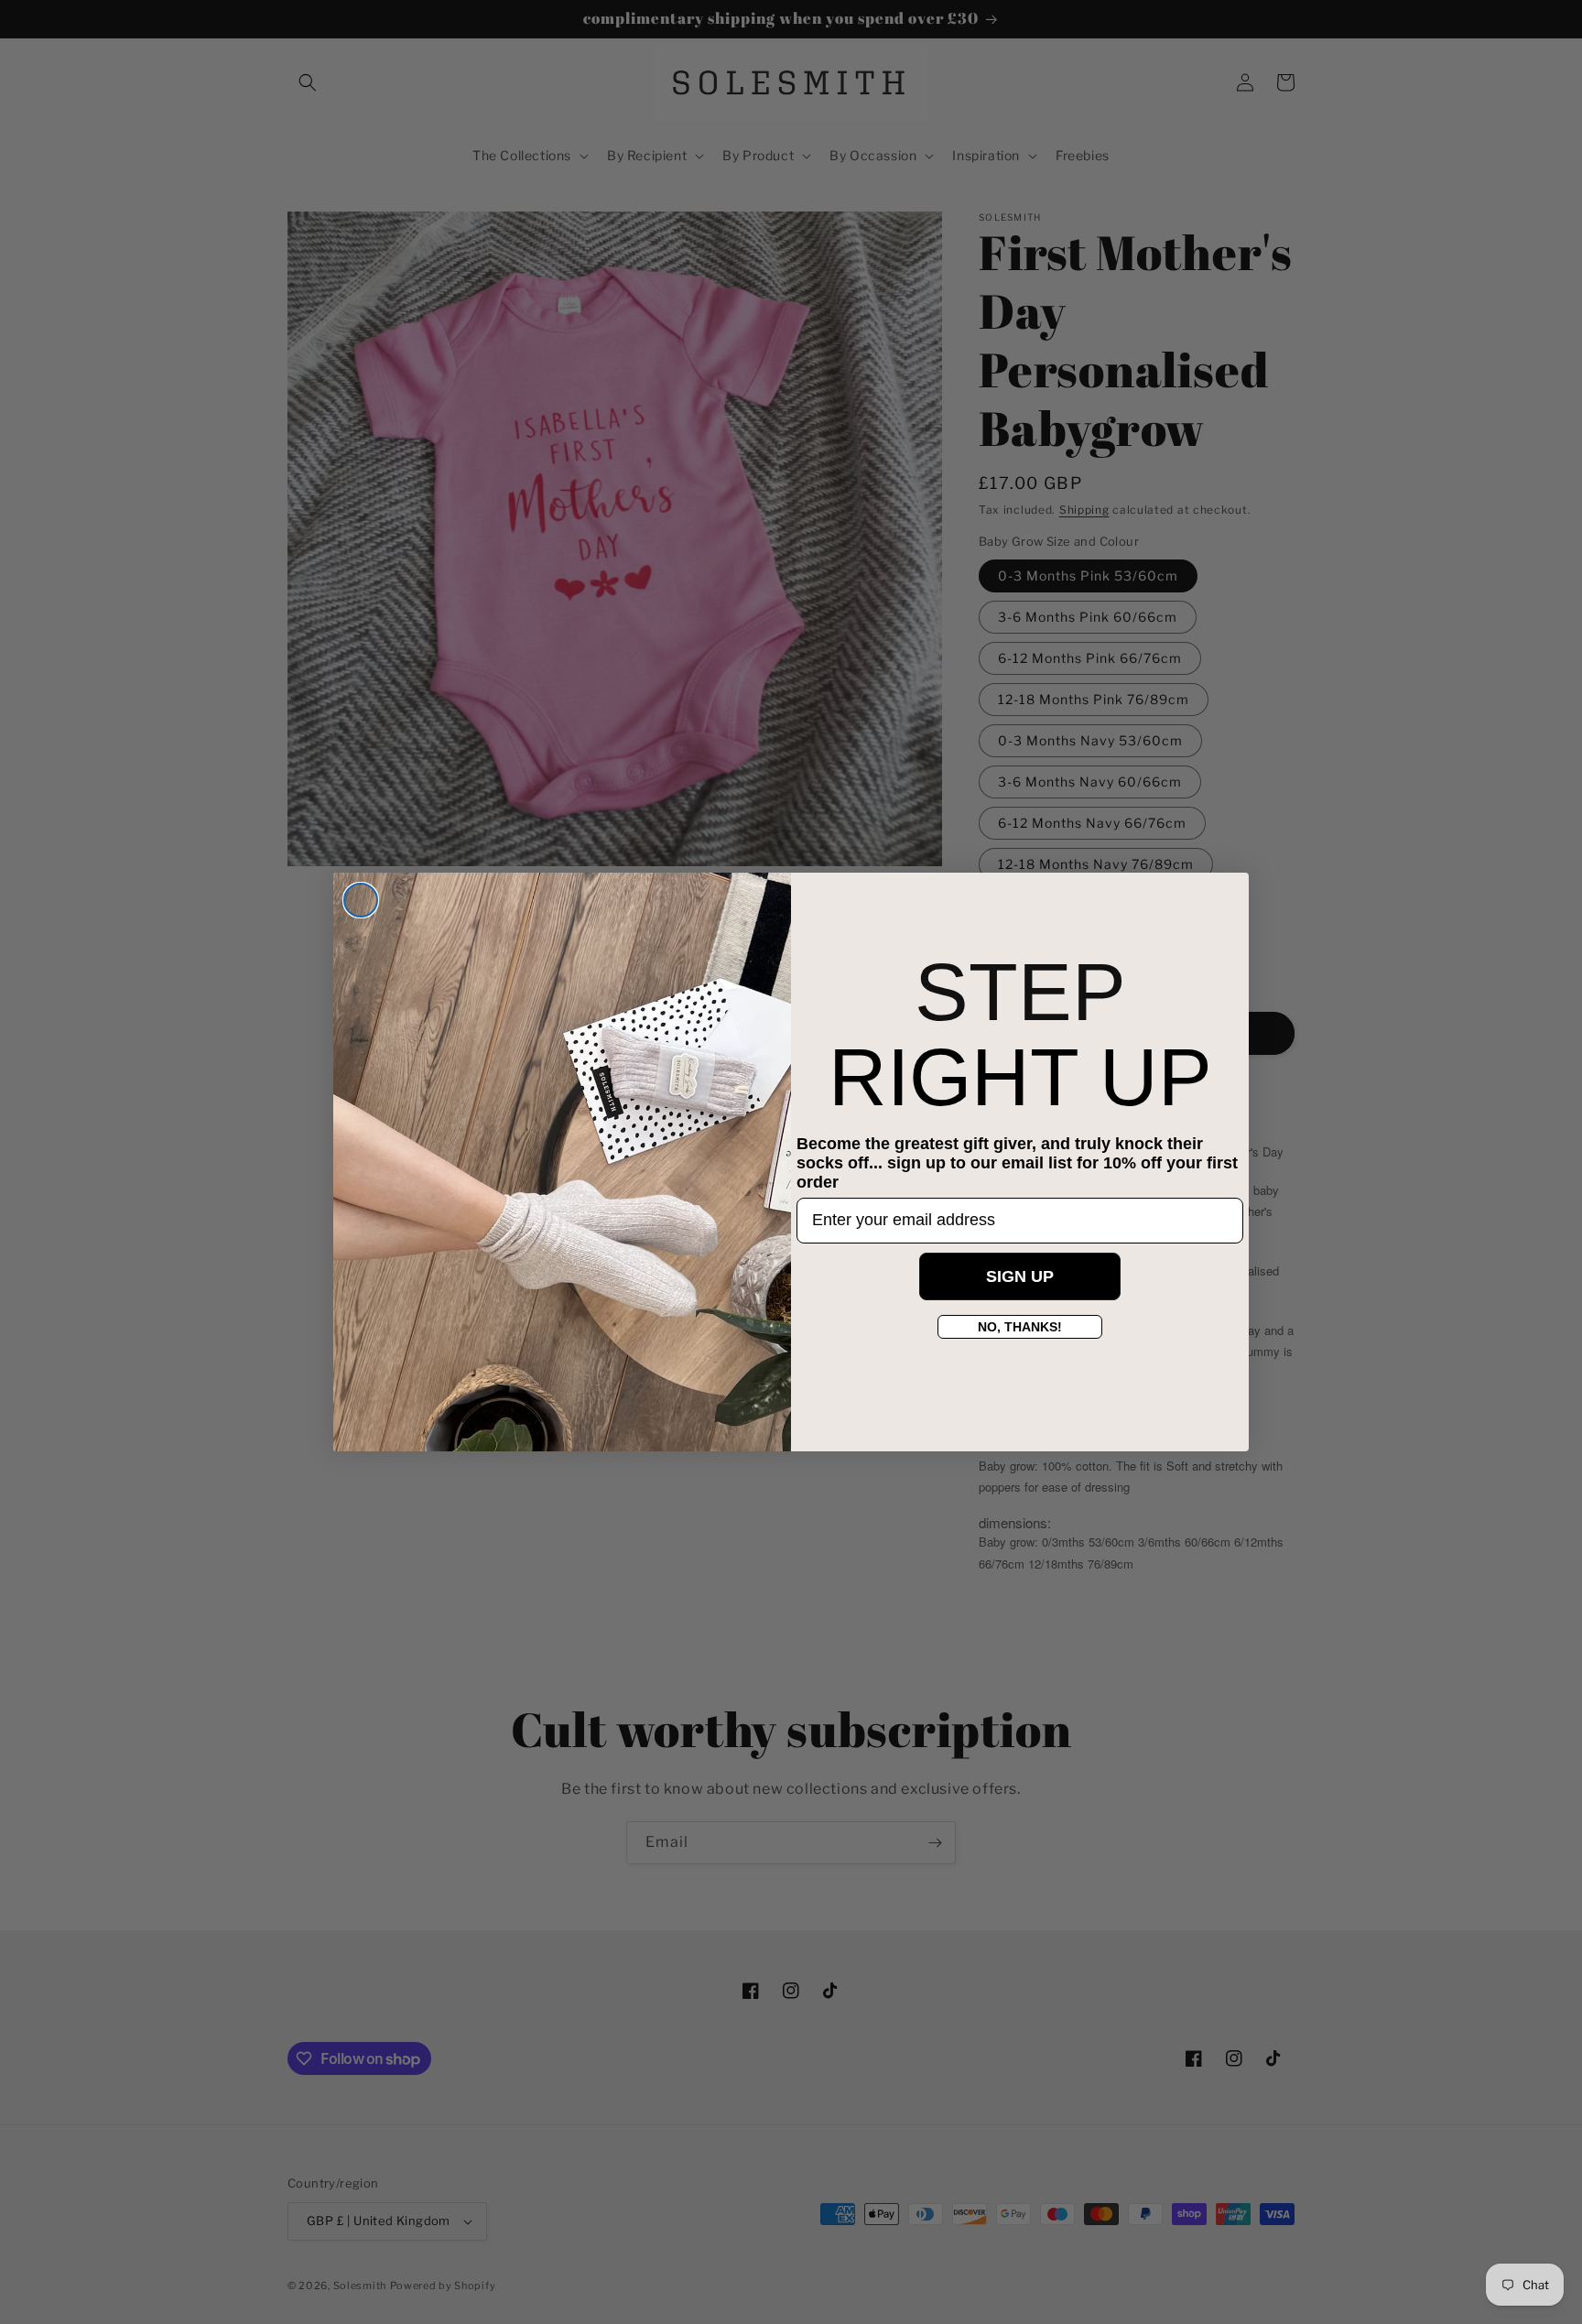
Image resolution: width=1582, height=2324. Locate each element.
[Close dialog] (361, 900)
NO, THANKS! (1020, 1327)
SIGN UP (1020, 1276)
